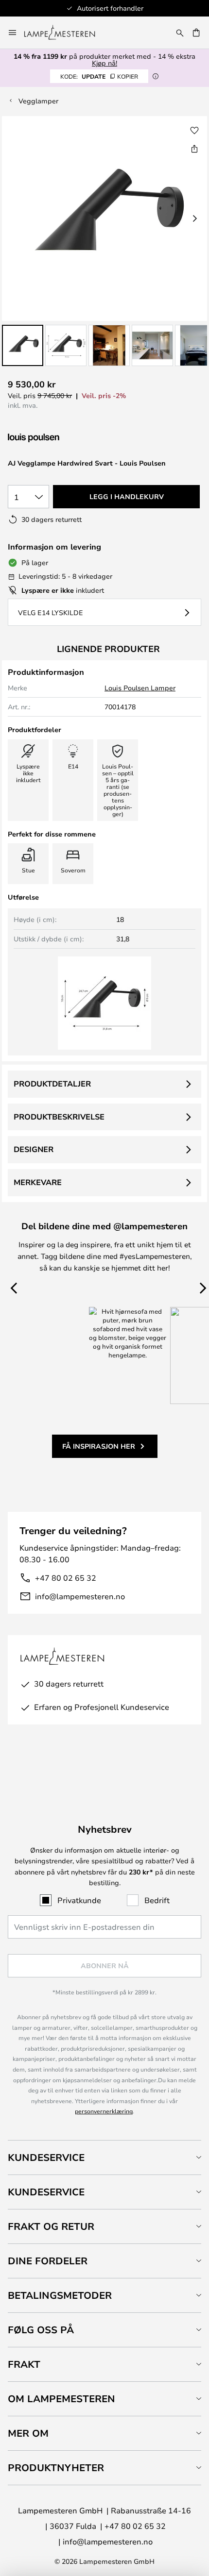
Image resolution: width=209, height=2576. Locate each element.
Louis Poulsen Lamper (140, 688)
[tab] (104, 2157)
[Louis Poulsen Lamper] (59, 438)
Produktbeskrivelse (59, 1117)
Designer (34, 1149)
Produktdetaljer (52, 1084)
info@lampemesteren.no (80, 1596)
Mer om (28, 2433)
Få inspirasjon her (99, 1446)
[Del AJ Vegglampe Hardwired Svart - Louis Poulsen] (194, 149)
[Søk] (180, 33)
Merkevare (38, 1182)
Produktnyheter (56, 2467)
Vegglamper (38, 101)
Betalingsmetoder (60, 2295)
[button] (23, 345)
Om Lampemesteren (61, 2399)
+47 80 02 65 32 (66, 1578)
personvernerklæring (104, 2111)
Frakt (24, 2364)
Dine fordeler (48, 2261)
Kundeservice (46, 2157)
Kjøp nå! (104, 63)
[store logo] (65, 33)
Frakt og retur (51, 2226)
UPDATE (99, 76)
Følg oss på (41, 2330)
